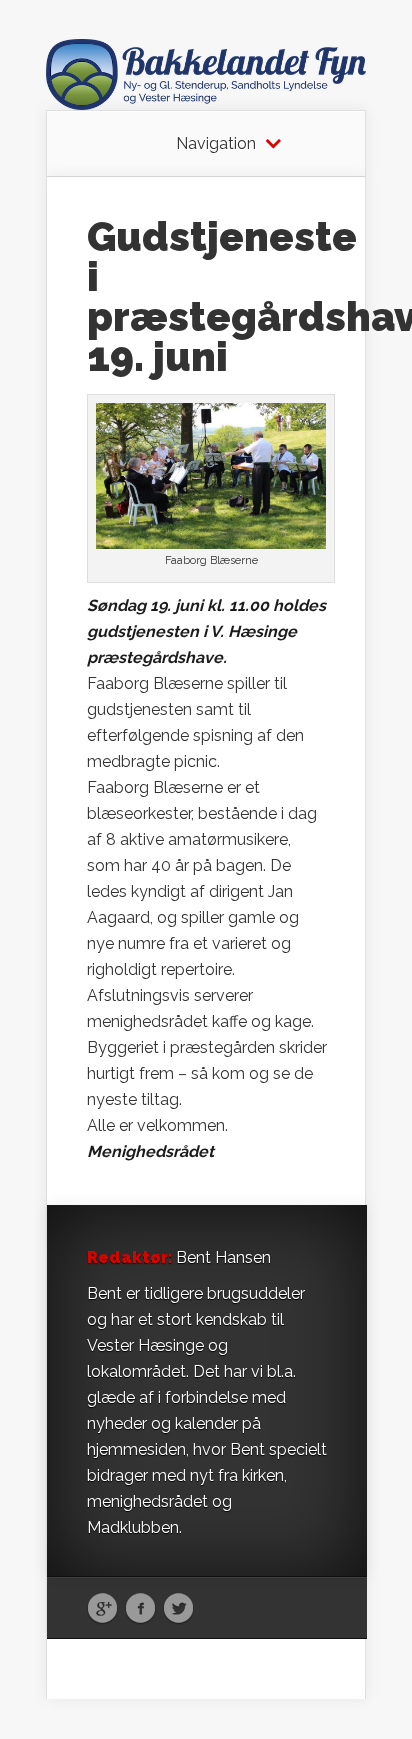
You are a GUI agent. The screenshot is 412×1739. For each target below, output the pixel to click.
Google (102, 1609)
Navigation (216, 144)
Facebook (140, 1609)
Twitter (178, 1609)
